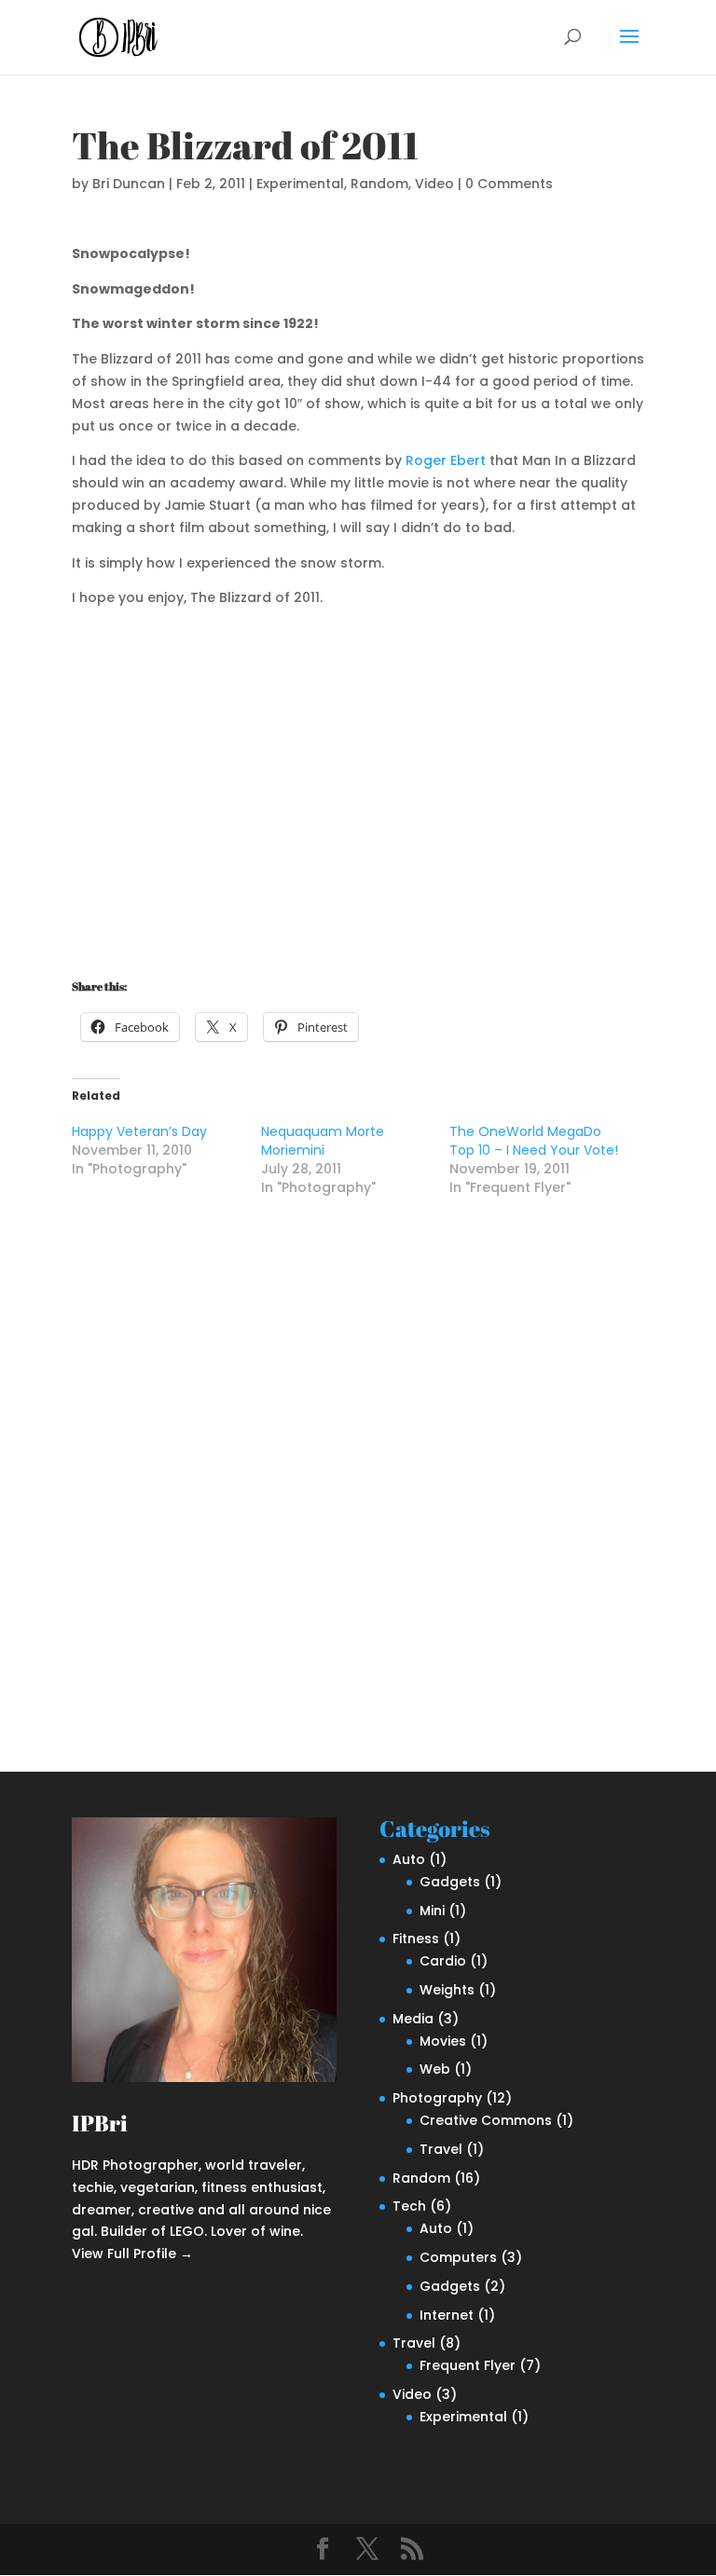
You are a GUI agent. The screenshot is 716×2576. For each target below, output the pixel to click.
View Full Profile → (132, 2254)
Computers (458, 2257)
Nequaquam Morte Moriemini (323, 1141)
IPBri (100, 2123)
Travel (441, 2149)
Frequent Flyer (468, 2365)
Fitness (416, 1939)
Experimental (300, 184)
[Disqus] (358, 1469)
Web (435, 2069)
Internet (447, 2315)
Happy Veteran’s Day (139, 1131)
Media (413, 2019)
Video (434, 184)
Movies (443, 2041)
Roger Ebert (446, 460)
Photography (437, 2098)
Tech (409, 2206)
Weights (447, 1990)
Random (379, 184)
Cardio (443, 1961)
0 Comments (509, 184)
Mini (432, 1911)
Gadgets (450, 1882)
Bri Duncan (129, 184)
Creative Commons (486, 2120)
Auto (409, 1859)
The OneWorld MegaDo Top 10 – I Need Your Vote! (534, 1141)
